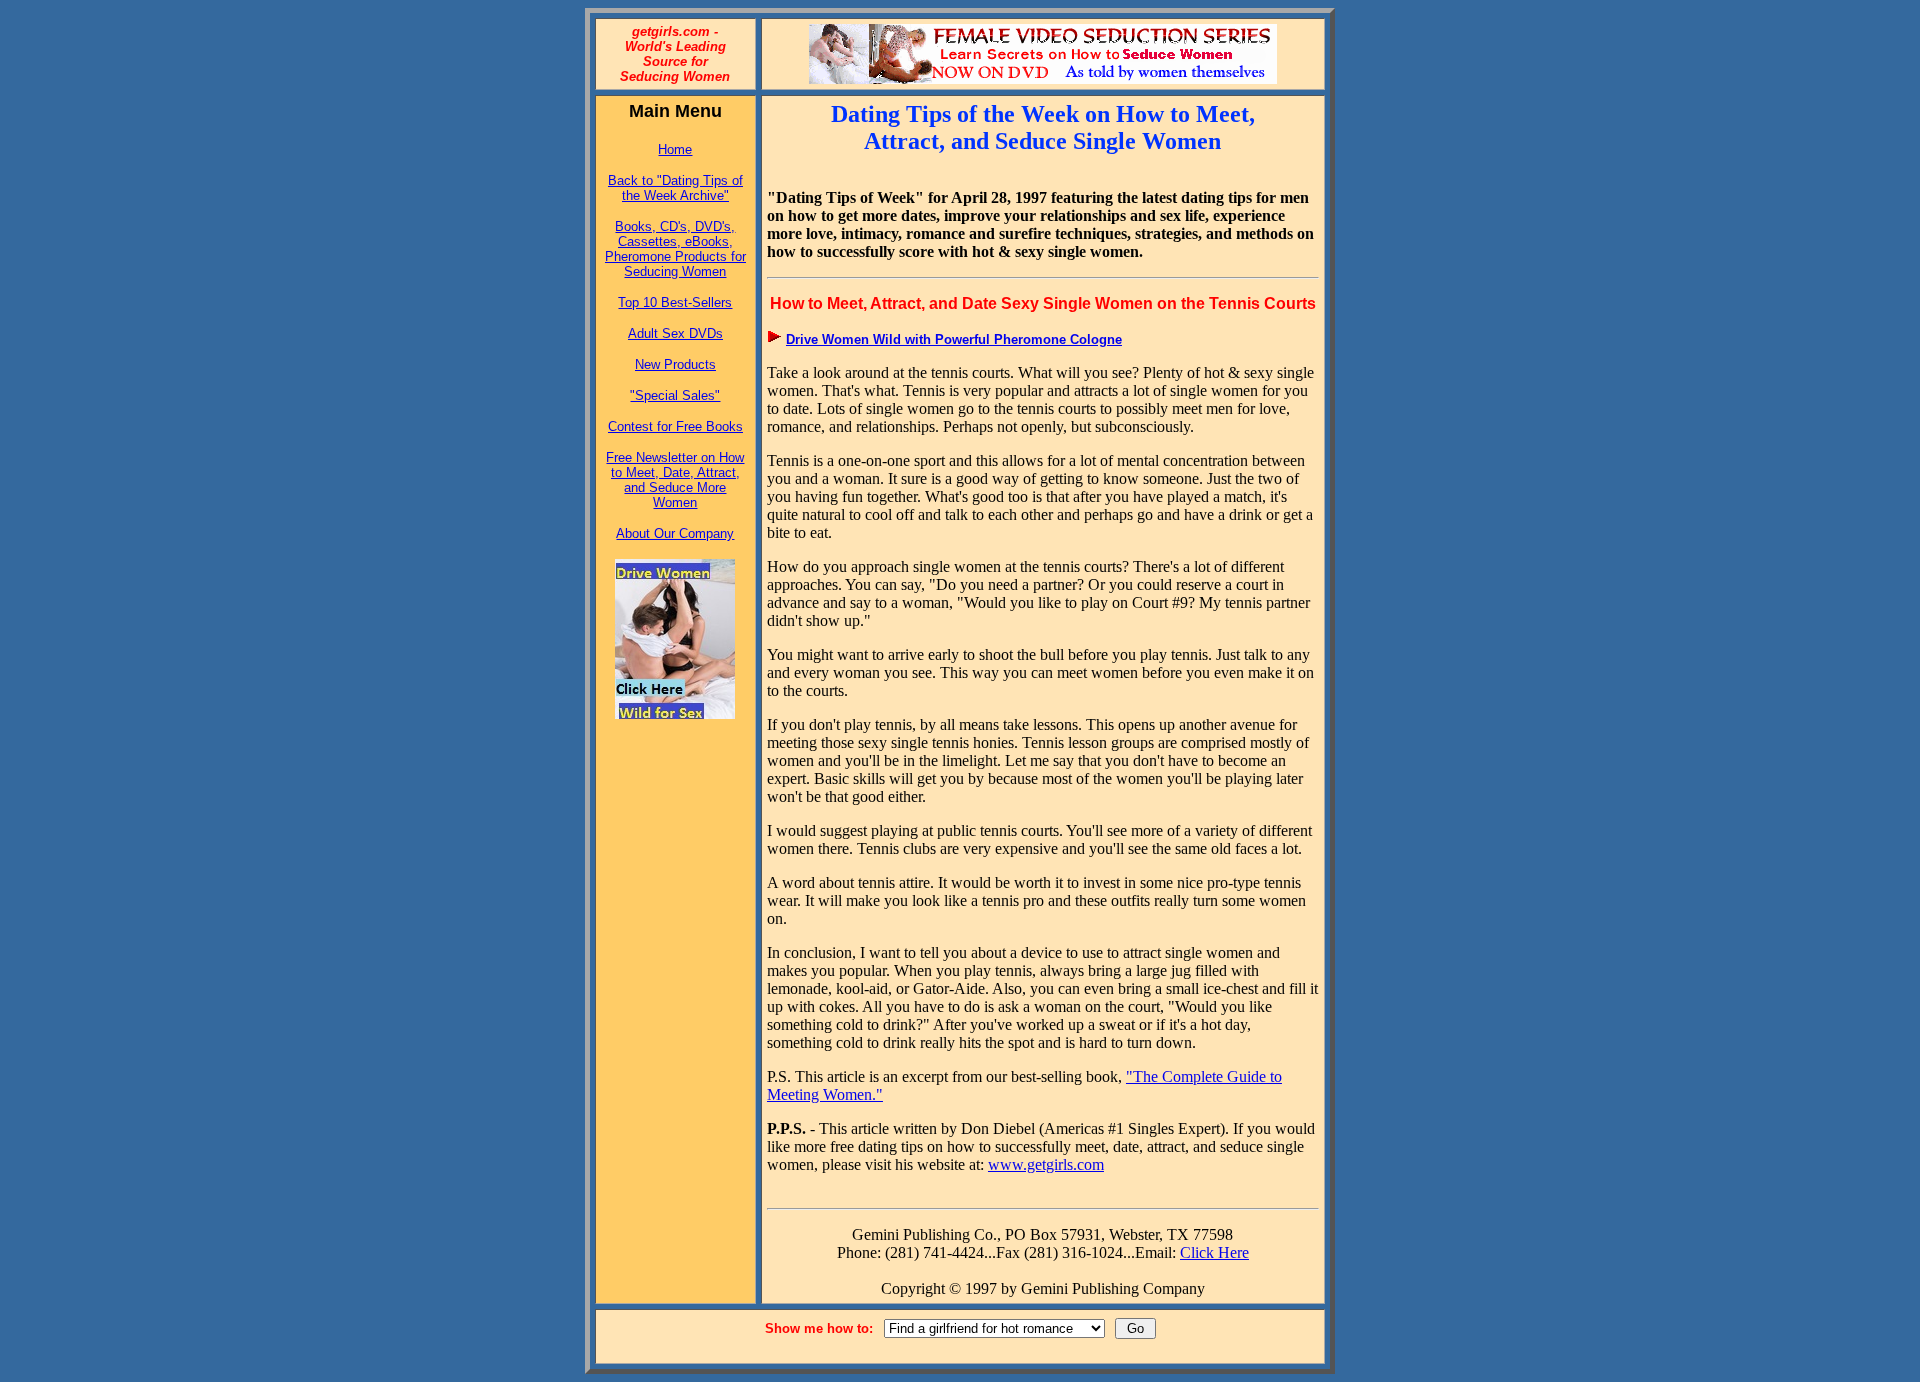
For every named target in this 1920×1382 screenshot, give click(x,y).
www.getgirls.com (1046, 1164)
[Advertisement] (675, 799)
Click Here (1214, 1252)
